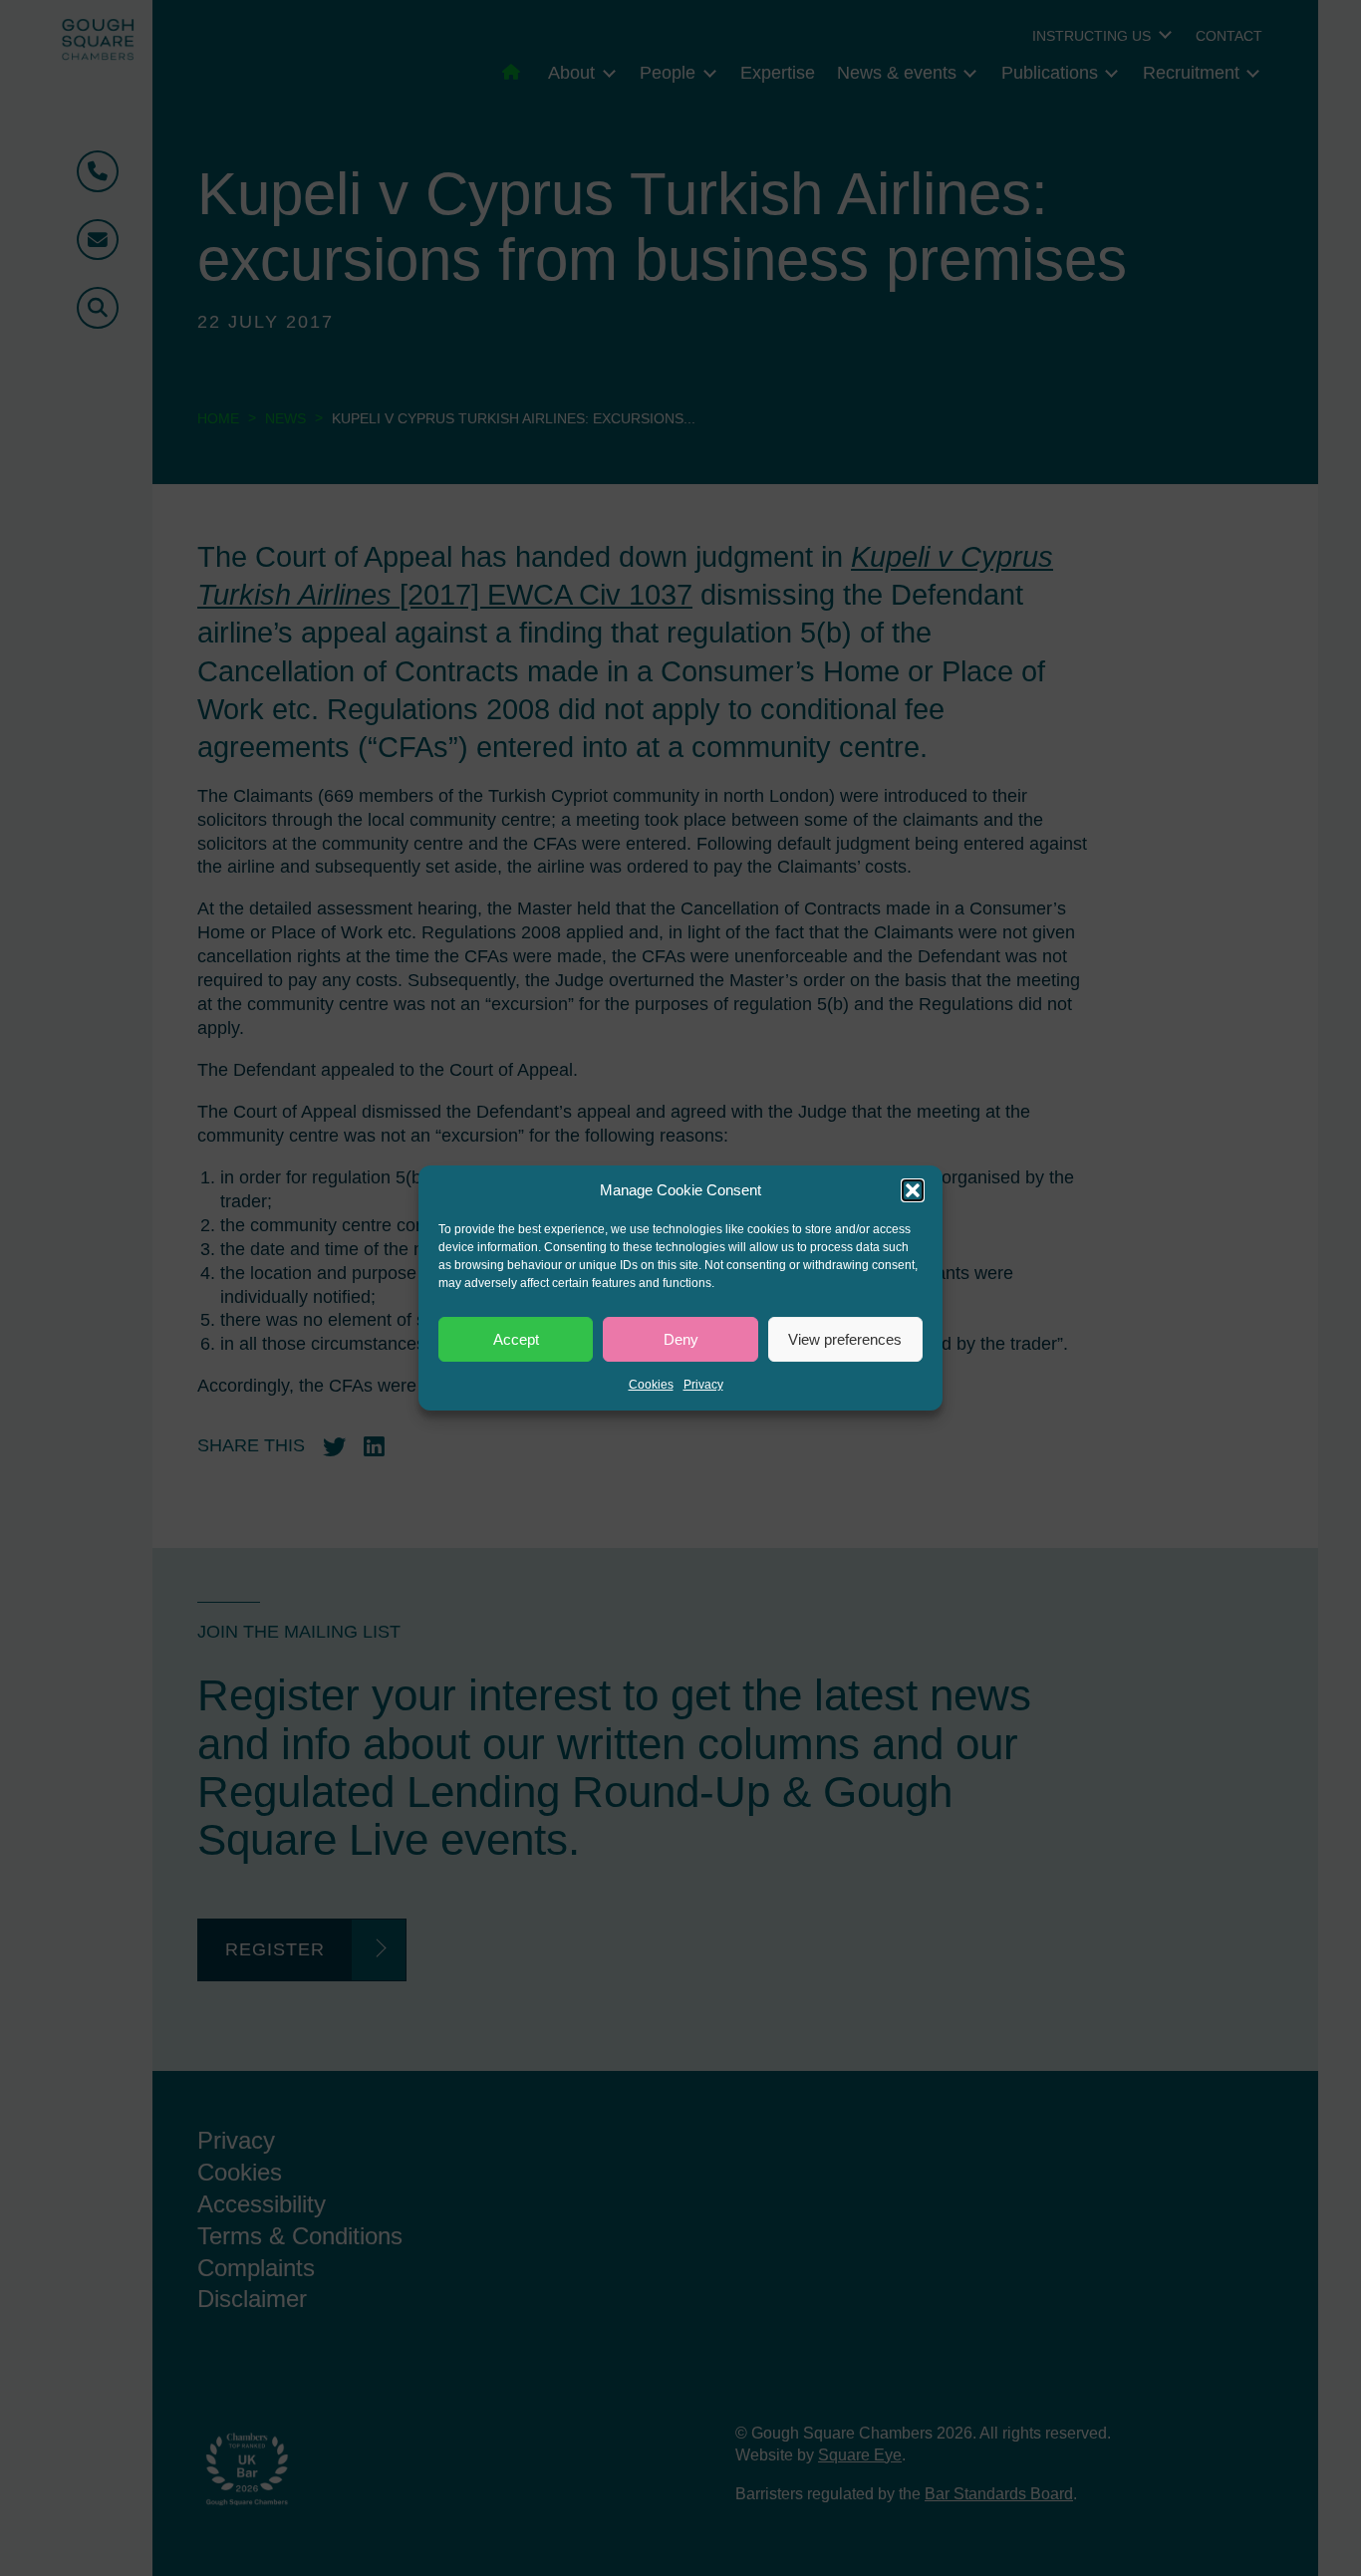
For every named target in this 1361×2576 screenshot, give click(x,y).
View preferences (845, 1339)
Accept (516, 1339)
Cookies (651, 1385)
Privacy (703, 1385)
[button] (913, 1190)
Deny (681, 1339)
